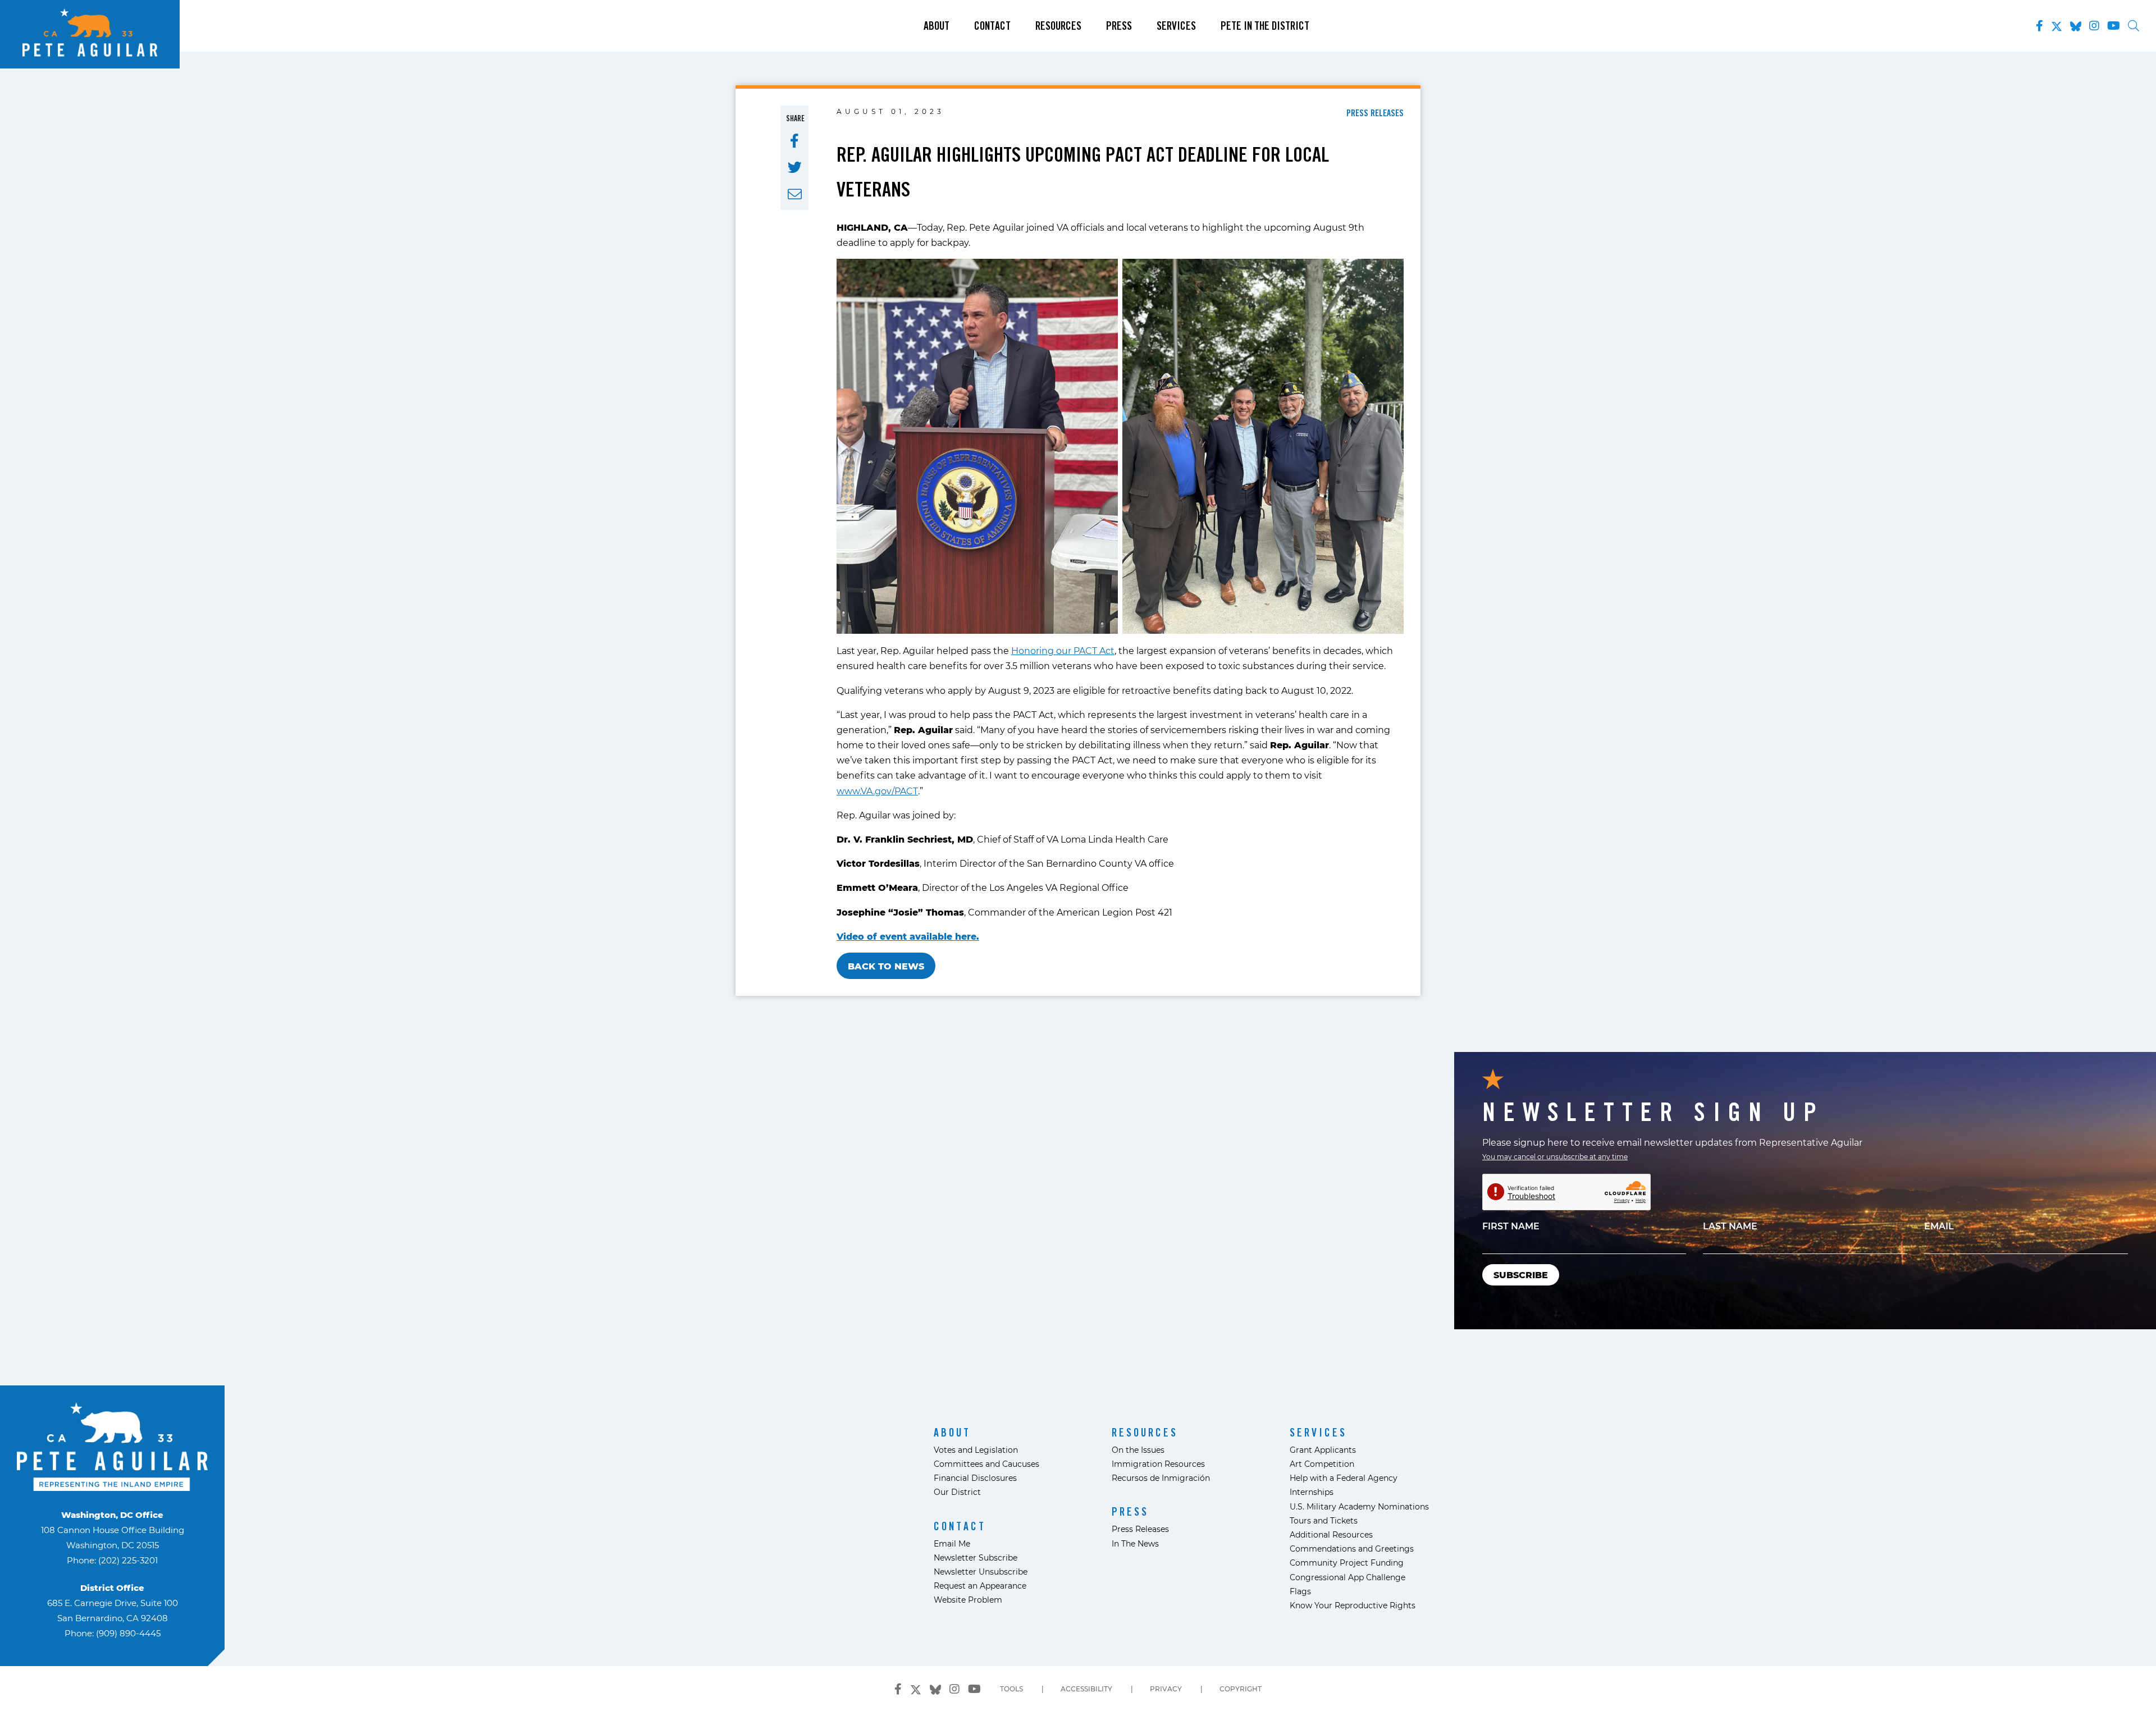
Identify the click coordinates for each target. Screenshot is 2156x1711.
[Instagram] (2094, 26)
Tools (1011, 1689)
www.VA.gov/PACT (877, 791)
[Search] (2134, 26)
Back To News (886, 966)
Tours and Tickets (1324, 1520)
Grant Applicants (1323, 1450)
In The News (1135, 1543)
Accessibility (1086, 1689)
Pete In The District (1265, 26)
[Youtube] (2114, 26)
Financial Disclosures (975, 1478)
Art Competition (1322, 1464)
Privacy (1166, 1689)
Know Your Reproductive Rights (1353, 1605)
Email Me (952, 1543)
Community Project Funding (1347, 1563)
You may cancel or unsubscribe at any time (1555, 1156)
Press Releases (1140, 1529)
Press (1119, 26)
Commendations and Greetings (1352, 1548)
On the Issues (1138, 1450)
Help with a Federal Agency (1344, 1478)
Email (1939, 1226)
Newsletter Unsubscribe (981, 1572)
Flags (1300, 1591)
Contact (992, 26)
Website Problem (968, 1600)
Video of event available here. (908, 936)
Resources (1058, 26)
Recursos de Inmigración (1161, 1478)
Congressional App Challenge (1347, 1577)
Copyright (1241, 1689)
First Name (1511, 1226)
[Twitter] (2057, 24)
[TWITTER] (795, 167)
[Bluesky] (2076, 24)
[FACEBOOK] (794, 141)
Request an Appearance (980, 1586)
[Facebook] (2039, 26)
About (937, 26)
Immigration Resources (1158, 1464)
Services (1176, 26)
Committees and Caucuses (986, 1464)
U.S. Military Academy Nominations (1359, 1506)
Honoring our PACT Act (1063, 650)
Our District (957, 1492)
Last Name (1730, 1226)
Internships (1312, 1492)
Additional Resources (1331, 1534)
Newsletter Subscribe (976, 1557)
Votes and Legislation (976, 1450)
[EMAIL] (795, 194)
